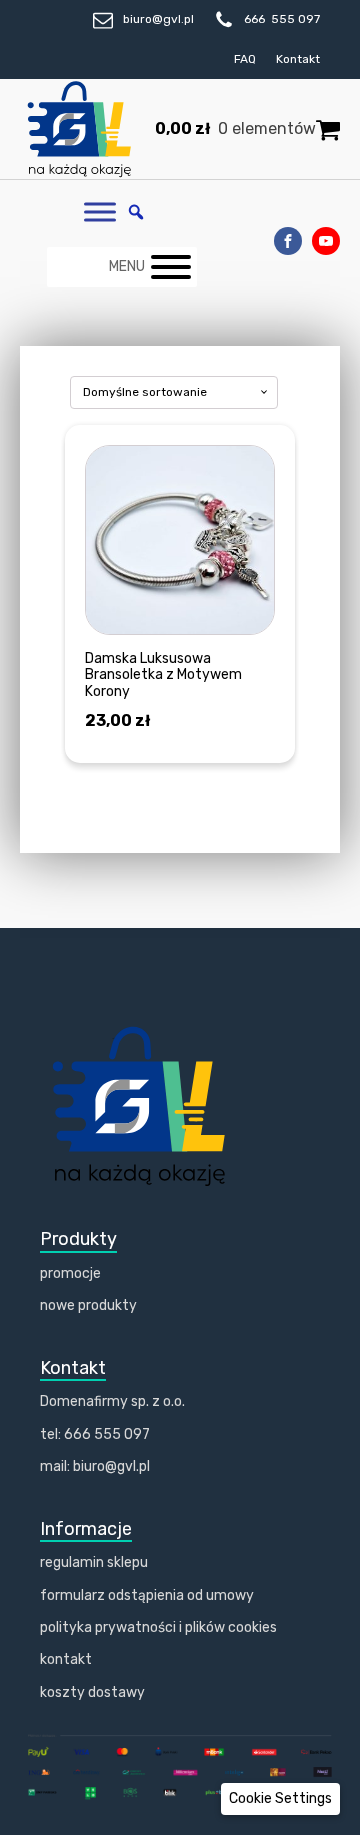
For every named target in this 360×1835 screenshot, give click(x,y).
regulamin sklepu (94, 1562)
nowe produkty (88, 1305)
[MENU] (171, 267)
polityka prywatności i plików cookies (158, 1627)
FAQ (245, 59)
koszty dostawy (92, 1692)
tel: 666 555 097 (95, 1434)
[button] (280, 1799)
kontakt (66, 1659)
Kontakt (298, 59)
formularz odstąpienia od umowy (147, 1595)
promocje (70, 1273)
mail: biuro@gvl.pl (95, 1466)
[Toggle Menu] (100, 212)
